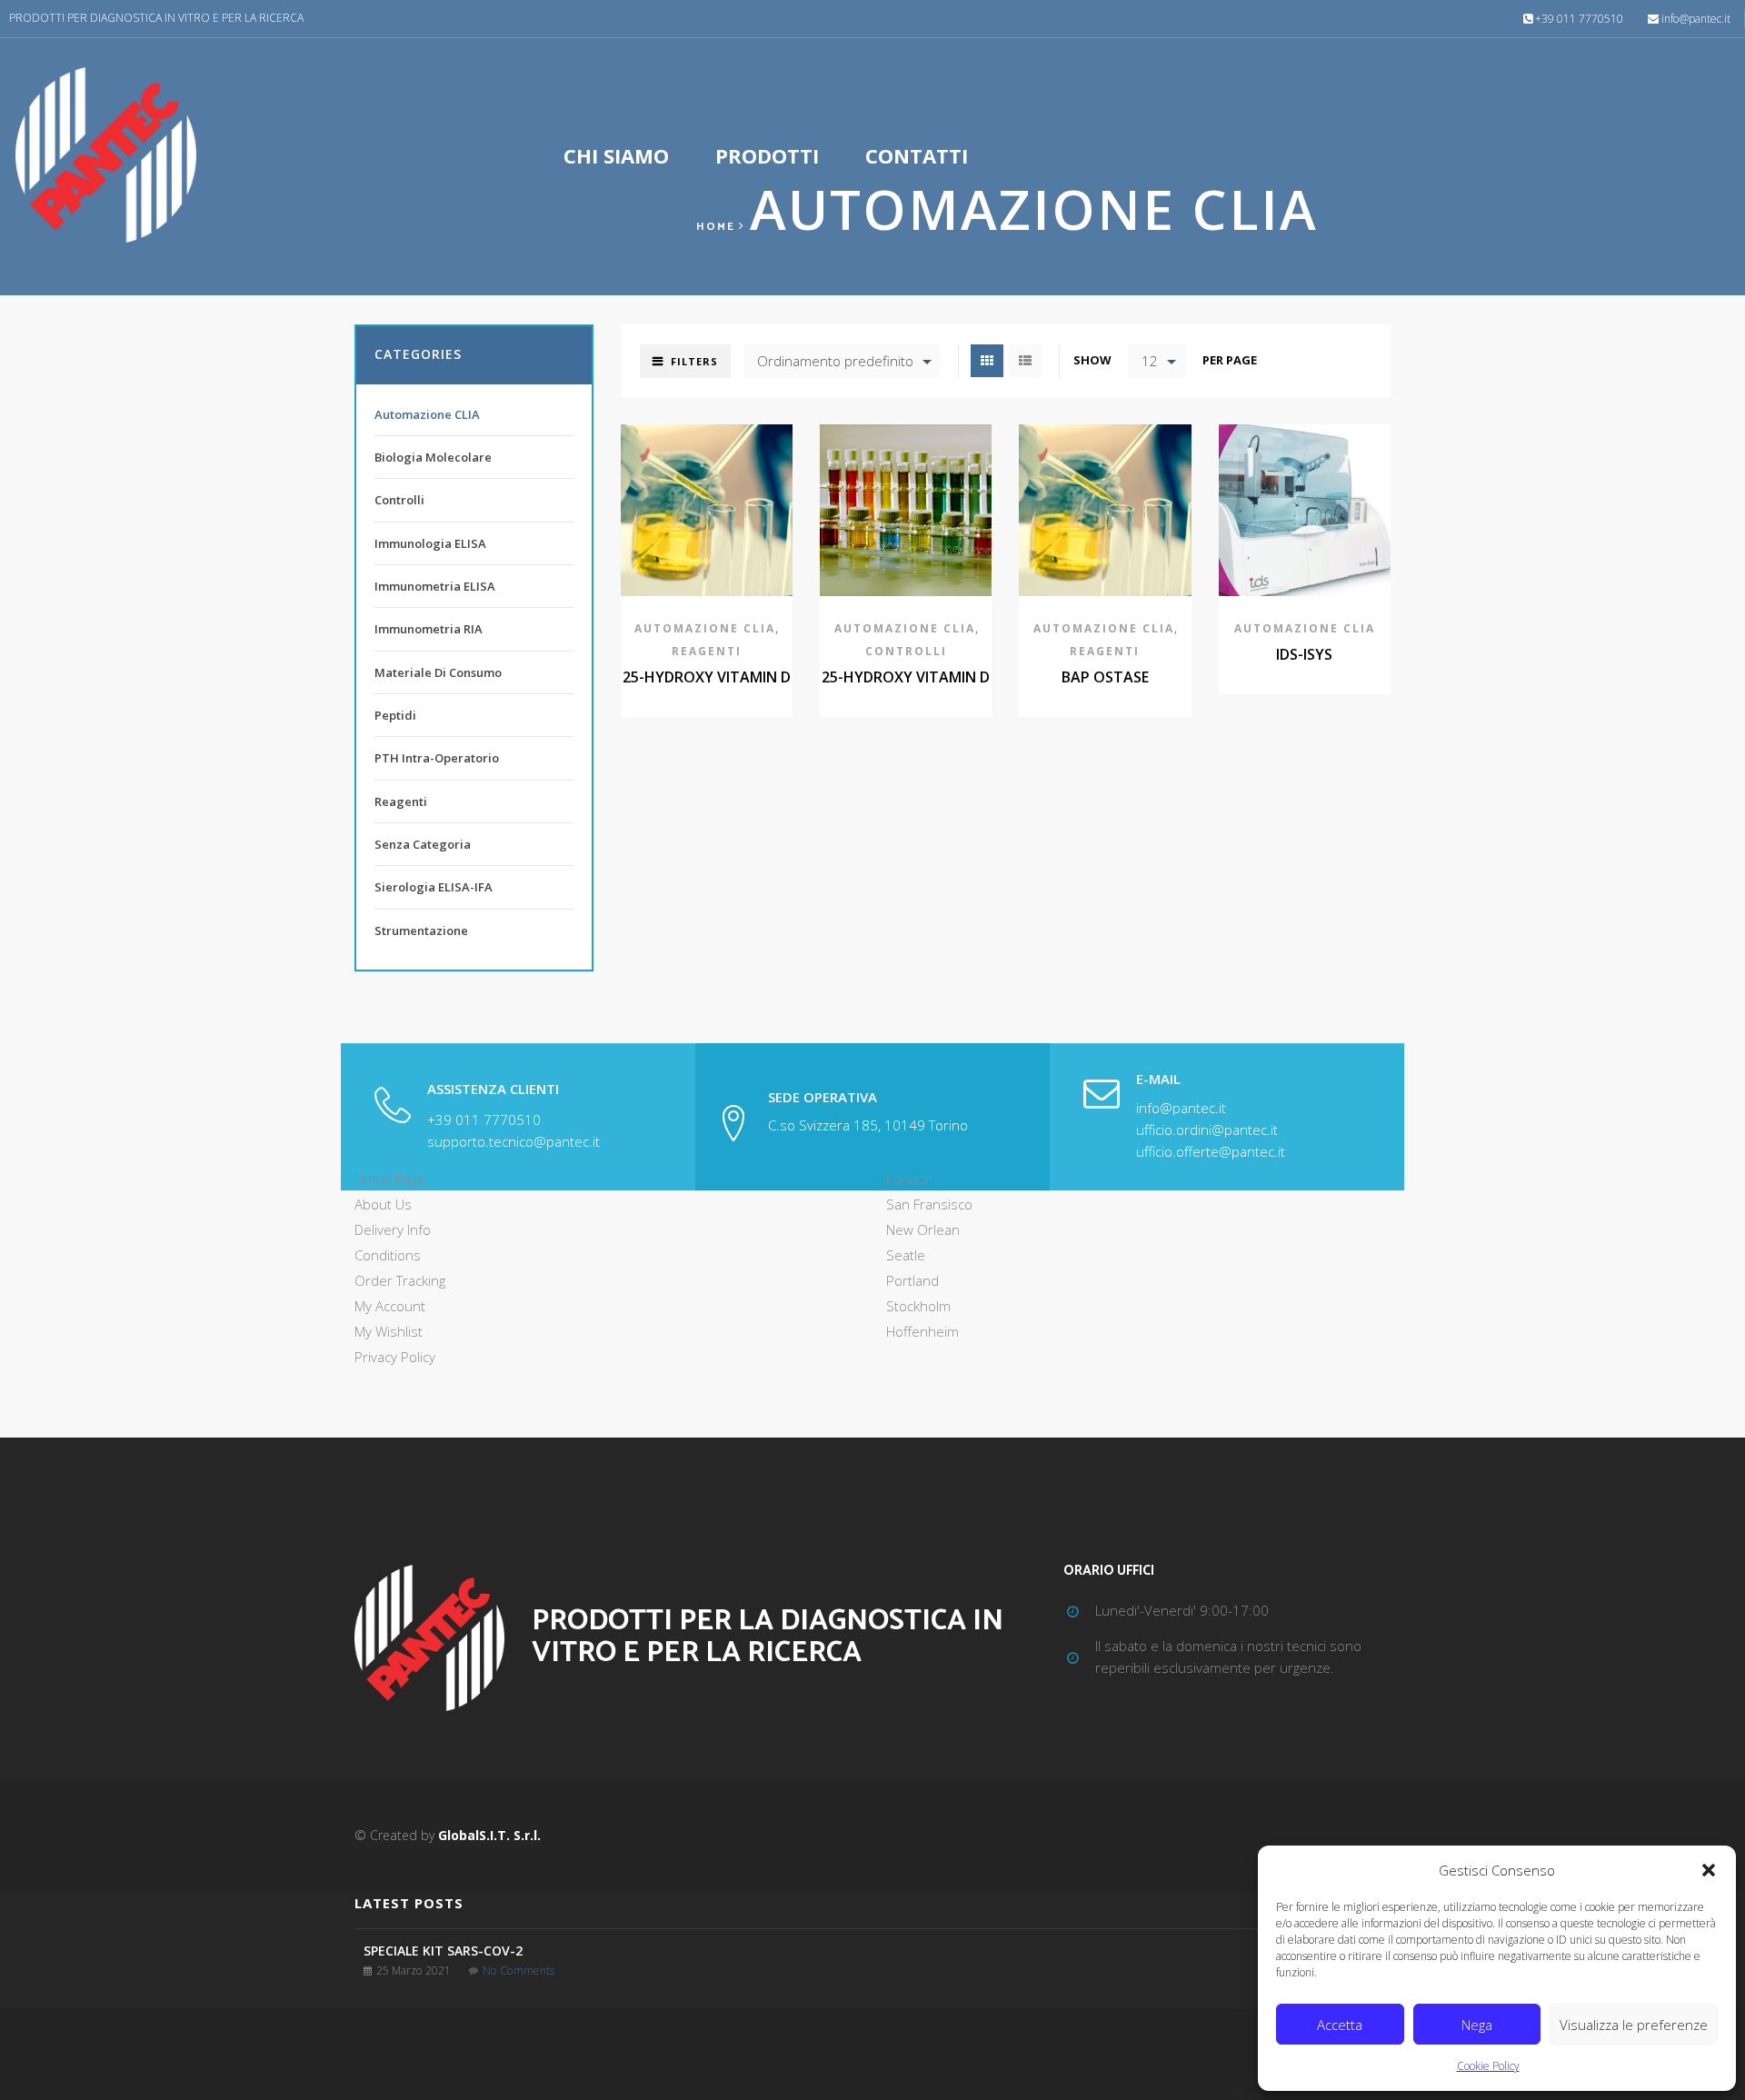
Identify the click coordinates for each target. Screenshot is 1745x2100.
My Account (390, 1306)
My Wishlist (389, 1331)
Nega (1477, 2025)
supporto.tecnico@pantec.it (514, 1142)
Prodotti (767, 155)
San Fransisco (929, 1204)
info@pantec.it (1696, 19)
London (910, 1179)
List (1025, 361)
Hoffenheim (922, 1331)
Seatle (906, 1255)
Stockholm (918, 1306)
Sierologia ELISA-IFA (434, 887)
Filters (694, 361)
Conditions (388, 1255)
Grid (987, 361)
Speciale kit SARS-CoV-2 (443, 1951)
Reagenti (707, 651)
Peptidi (395, 715)
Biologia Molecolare (433, 457)
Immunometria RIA (429, 629)
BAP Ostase (1105, 677)
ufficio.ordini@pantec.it (1207, 1130)
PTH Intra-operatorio (437, 758)
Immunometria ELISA (435, 586)
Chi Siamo (616, 155)
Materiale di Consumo (438, 672)
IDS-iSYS (1304, 654)
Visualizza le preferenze (1634, 2025)
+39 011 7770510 (1579, 19)
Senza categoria (423, 844)
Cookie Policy (1488, 2066)
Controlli (906, 651)
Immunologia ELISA (430, 543)
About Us (383, 1204)
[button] (1709, 1870)
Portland (912, 1280)
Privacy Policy (395, 1357)
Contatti (917, 155)
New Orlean (923, 1229)
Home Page (390, 1179)
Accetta (1340, 2025)
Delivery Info (393, 1229)
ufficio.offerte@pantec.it (1211, 1151)
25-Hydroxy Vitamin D (707, 677)
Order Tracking (400, 1280)
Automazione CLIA (705, 628)
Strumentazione (421, 931)
